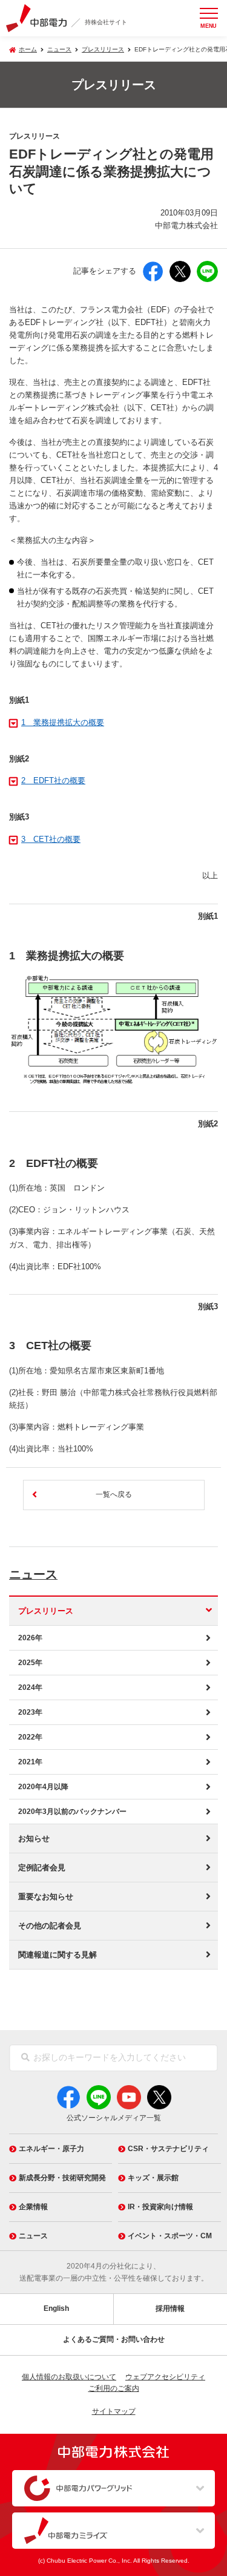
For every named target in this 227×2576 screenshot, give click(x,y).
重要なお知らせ (46, 1897)
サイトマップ (114, 2411)
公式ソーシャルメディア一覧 (114, 2118)
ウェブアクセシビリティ (165, 2377)
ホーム (28, 49)
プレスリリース (103, 49)
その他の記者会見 (50, 1926)
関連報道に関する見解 (58, 1955)
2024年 (30, 1687)
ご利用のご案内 (114, 2388)
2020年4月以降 (43, 1787)
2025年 (30, 1663)
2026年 (30, 1638)
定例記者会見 (42, 1868)
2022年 (30, 1737)
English (56, 2308)
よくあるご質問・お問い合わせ (114, 2339)
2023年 (30, 1712)
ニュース (33, 1574)
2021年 (30, 1762)
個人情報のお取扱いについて (69, 2377)
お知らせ (34, 1838)
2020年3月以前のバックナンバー (72, 1812)
